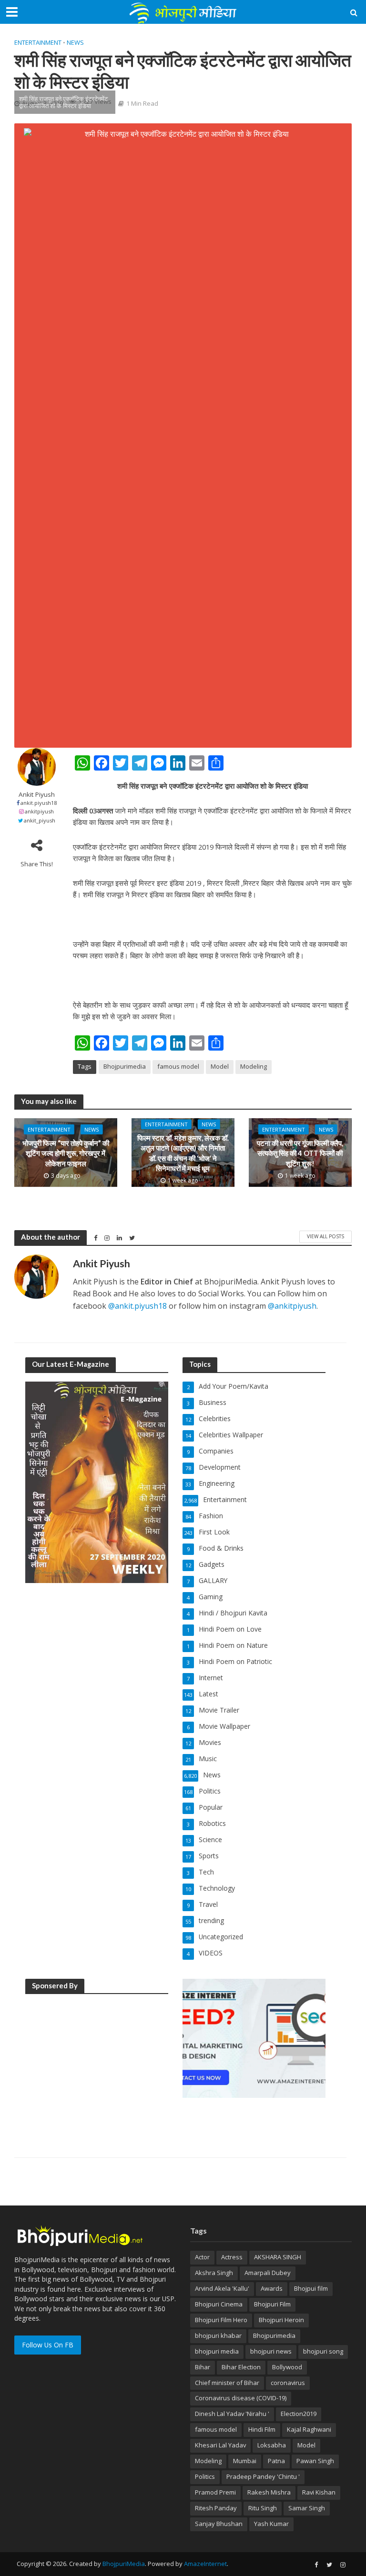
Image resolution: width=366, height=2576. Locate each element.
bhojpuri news (271, 2351)
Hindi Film (262, 2429)
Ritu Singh (263, 2508)
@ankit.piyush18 (137, 1306)
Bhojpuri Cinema (219, 2304)
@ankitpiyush (292, 1306)
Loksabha (272, 2445)
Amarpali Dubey (268, 2273)
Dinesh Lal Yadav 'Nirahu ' (232, 2414)
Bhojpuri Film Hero (221, 2320)
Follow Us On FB (48, 2345)
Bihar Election (241, 2367)
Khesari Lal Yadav (220, 2445)
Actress (232, 2257)
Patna (276, 2461)
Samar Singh (307, 2508)
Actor (202, 2257)
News (75, 42)
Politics (205, 2476)
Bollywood (287, 2367)
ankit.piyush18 (39, 803)
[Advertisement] (97, 2062)
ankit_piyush (40, 820)
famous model (178, 1066)
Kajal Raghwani (309, 2429)
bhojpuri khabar (218, 2335)
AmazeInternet (205, 2564)
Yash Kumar (271, 2524)
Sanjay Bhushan (219, 2524)
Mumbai (245, 2461)
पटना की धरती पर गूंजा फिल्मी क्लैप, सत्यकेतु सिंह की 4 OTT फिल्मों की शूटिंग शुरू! (300, 1153)
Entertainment (38, 42)
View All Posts (325, 1236)
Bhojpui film (311, 2288)
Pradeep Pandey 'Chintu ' (263, 2476)
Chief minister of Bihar (227, 2383)
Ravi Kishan (319, 2492)
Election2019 (299, 2414)
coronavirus (288, 2383)
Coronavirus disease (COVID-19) (241, 2398)
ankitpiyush (39, 811)
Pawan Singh (315, 2461)
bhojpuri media (217, 2351)
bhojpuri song (323, 2351)
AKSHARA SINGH (278, 2257)
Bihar (203, 2367)
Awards (272, 2288)
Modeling (254, 1066)
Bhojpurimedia (125, 1066)
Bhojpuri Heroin (281, 2320)
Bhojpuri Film (272, 2304)
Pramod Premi (215, 2492)
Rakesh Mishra (269, 2492)
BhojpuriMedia (124, 2564)
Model (220, 1066)
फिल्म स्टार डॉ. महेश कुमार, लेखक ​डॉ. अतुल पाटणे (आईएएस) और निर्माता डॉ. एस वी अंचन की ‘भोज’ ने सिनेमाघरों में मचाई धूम (183, 1153)
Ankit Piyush (37, 795)
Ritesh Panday (216, 2508)
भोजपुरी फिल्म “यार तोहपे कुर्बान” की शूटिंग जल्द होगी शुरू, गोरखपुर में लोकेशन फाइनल (66, 1153)
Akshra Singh (214, 2273)
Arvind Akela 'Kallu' (222, 2288)
